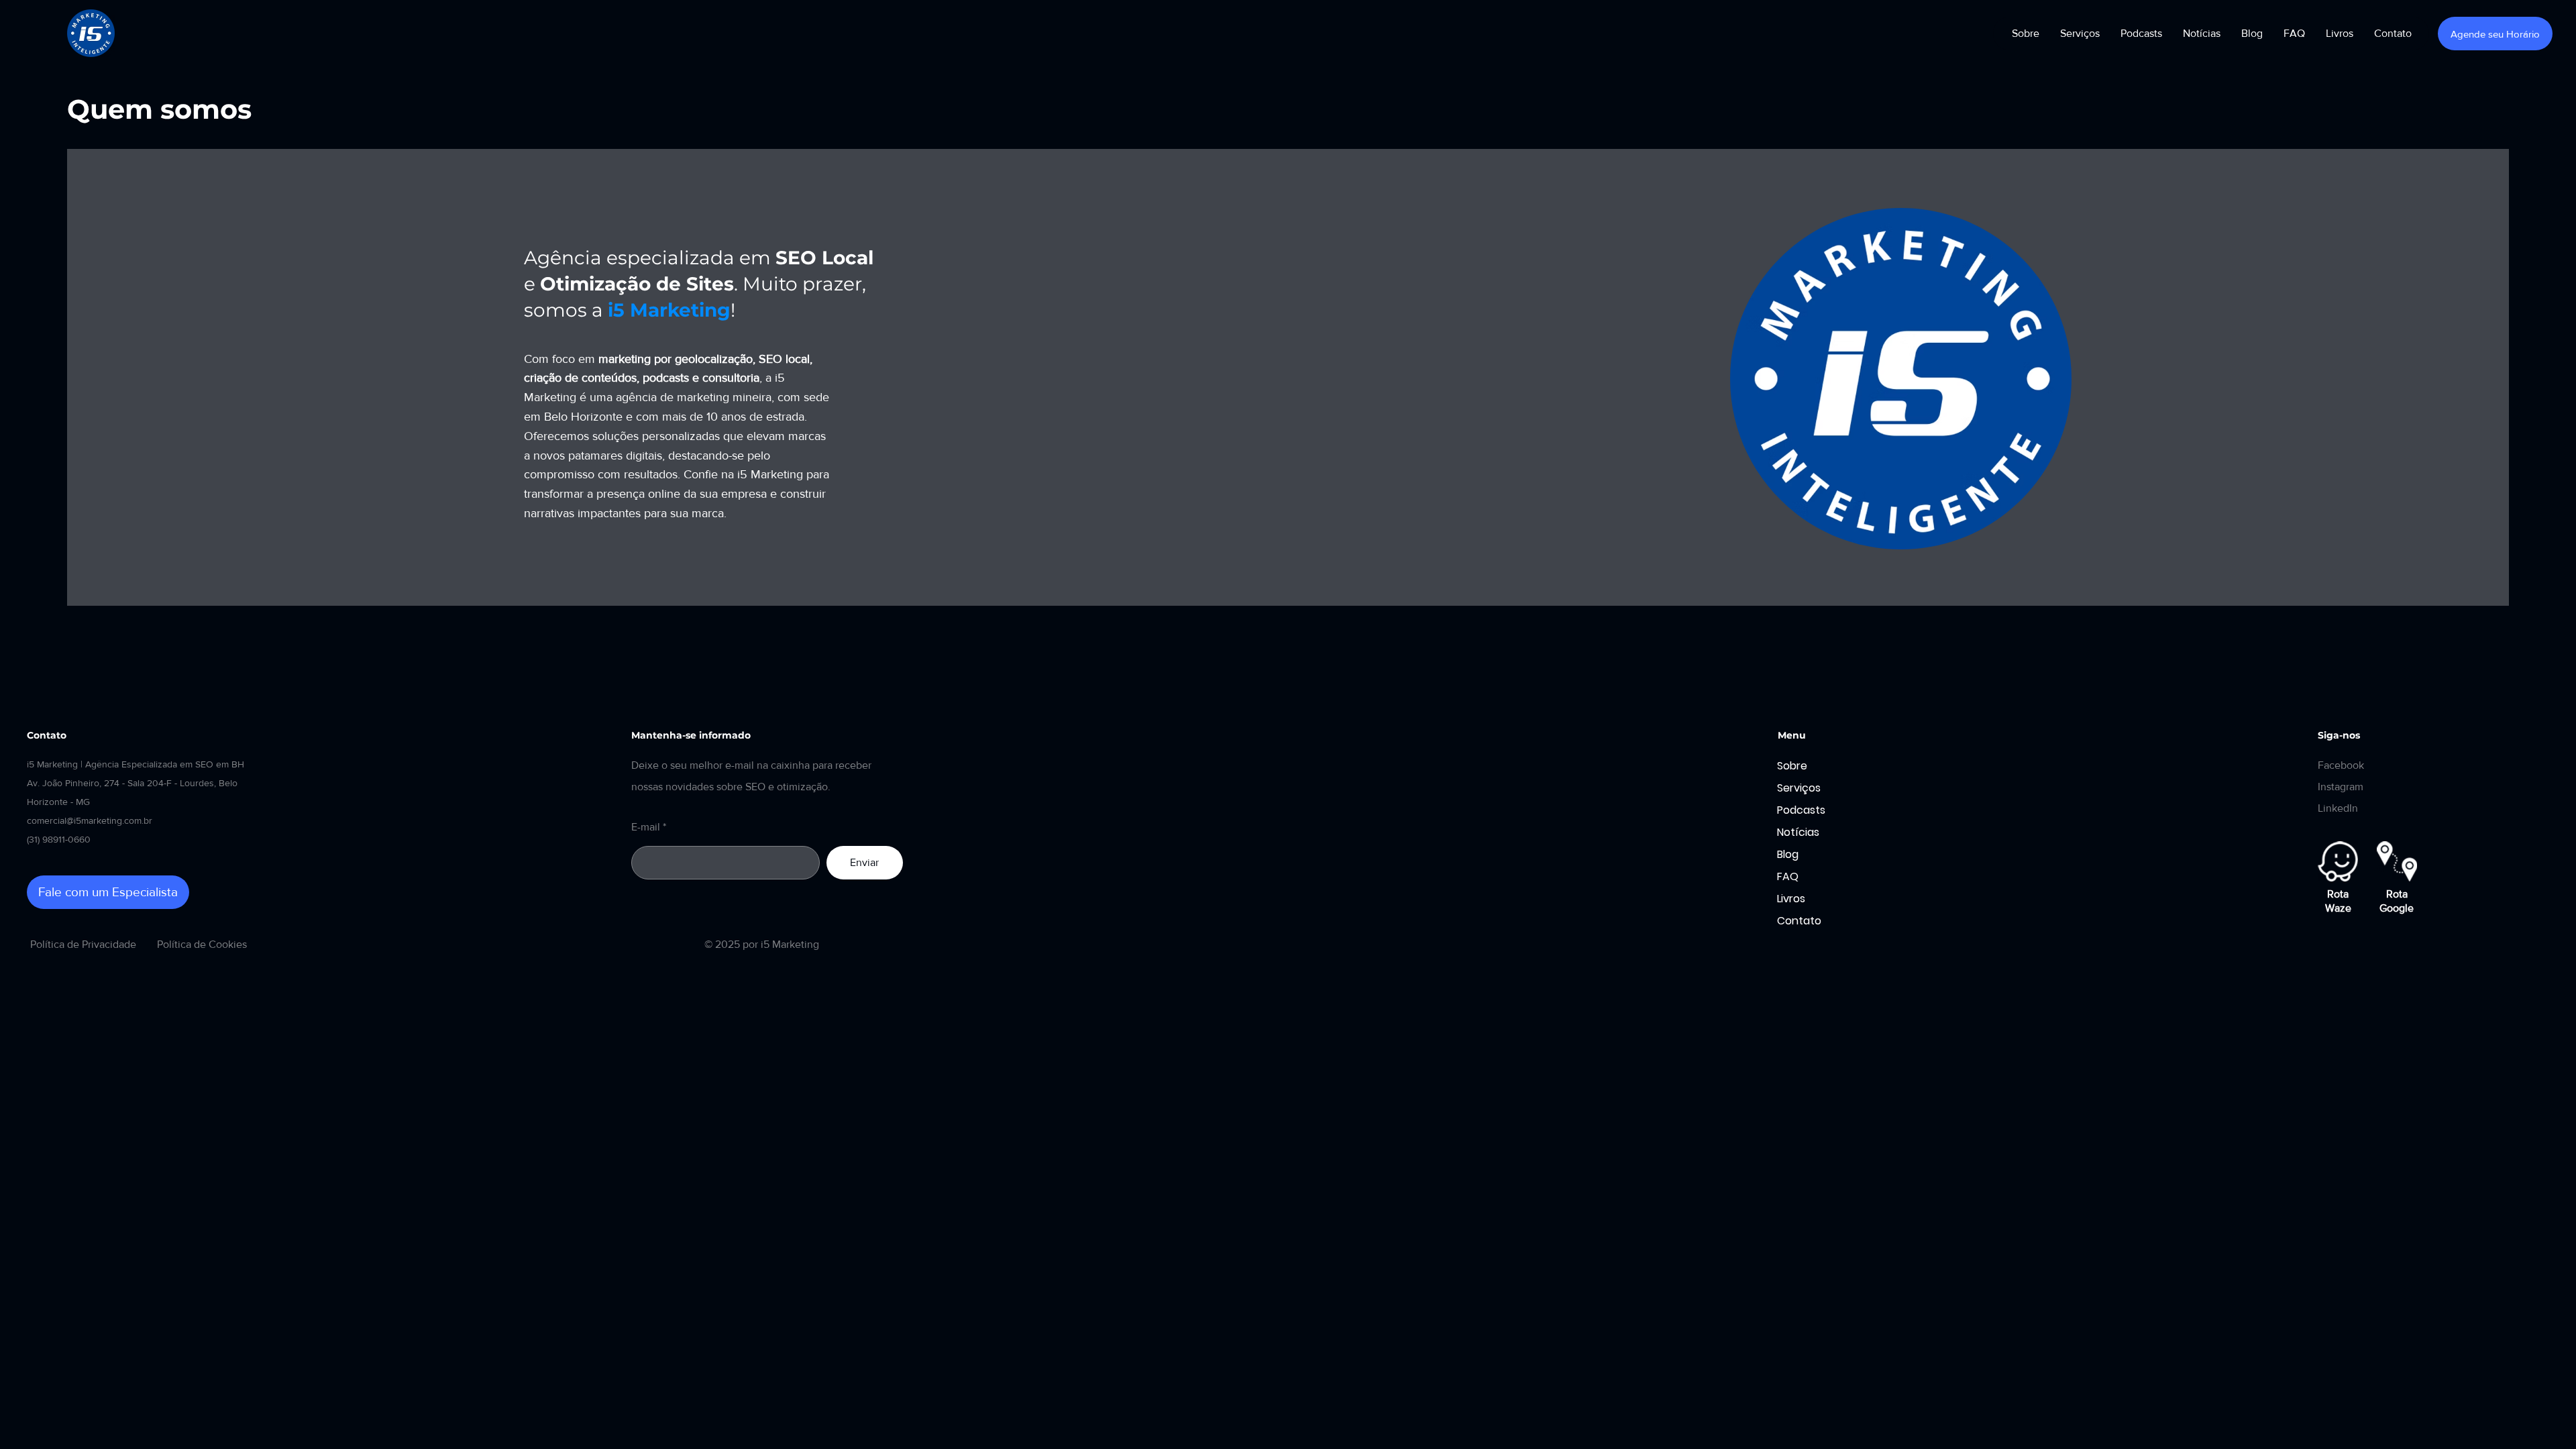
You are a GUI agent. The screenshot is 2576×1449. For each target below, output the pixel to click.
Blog (1788, 854)
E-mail (646, 827)
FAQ (1788, 876)
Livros (1791, 899)
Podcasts (1801, 810)
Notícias (1798, 832)
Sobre (1792, 766)
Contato (1799, 921)
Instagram (2341, 787)
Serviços (1799, 788)
